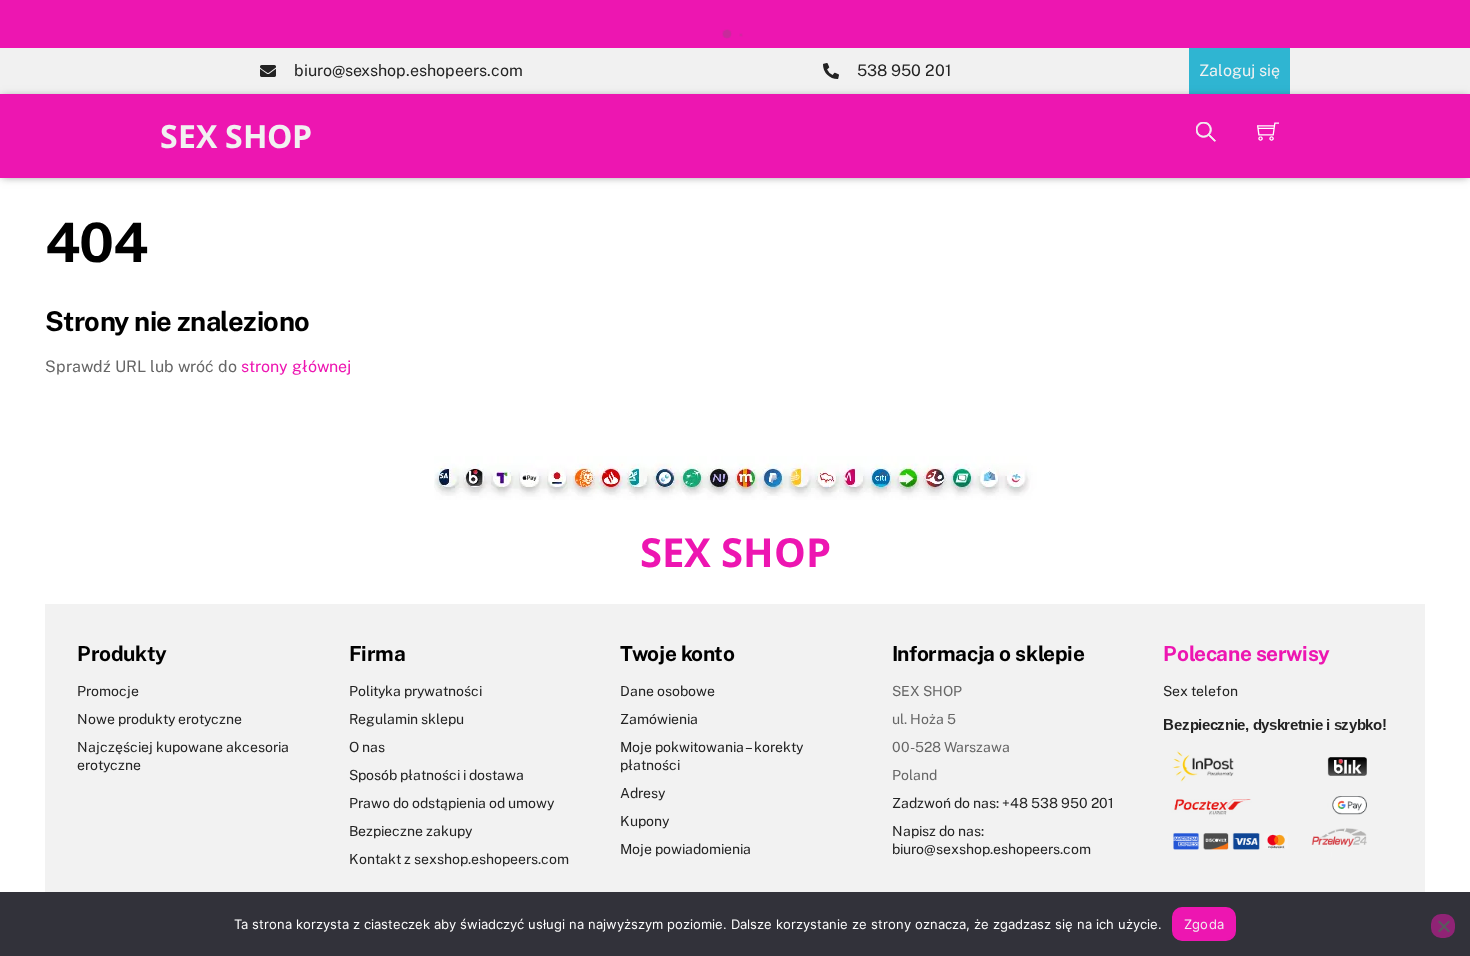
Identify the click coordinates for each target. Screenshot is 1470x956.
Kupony (644, 821)
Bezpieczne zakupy (410, 831)
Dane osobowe (667, 691)
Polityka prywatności (415, 691)
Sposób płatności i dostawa (436, 775)
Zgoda (1204, 924)
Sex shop (236, 135)
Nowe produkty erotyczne (159, 719)
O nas (367, 747)
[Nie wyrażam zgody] (1443, 926)
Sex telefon (1200, 691)
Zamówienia (659, 719)
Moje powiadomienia (685, 849)
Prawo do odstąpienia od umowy (451, 803)
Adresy (642, 793)
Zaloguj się (1239, 70)
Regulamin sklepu (406, 719)
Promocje (108, 691)
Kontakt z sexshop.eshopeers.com (459, 859)
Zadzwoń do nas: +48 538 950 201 (1003, 803)
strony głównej (296, 366)
